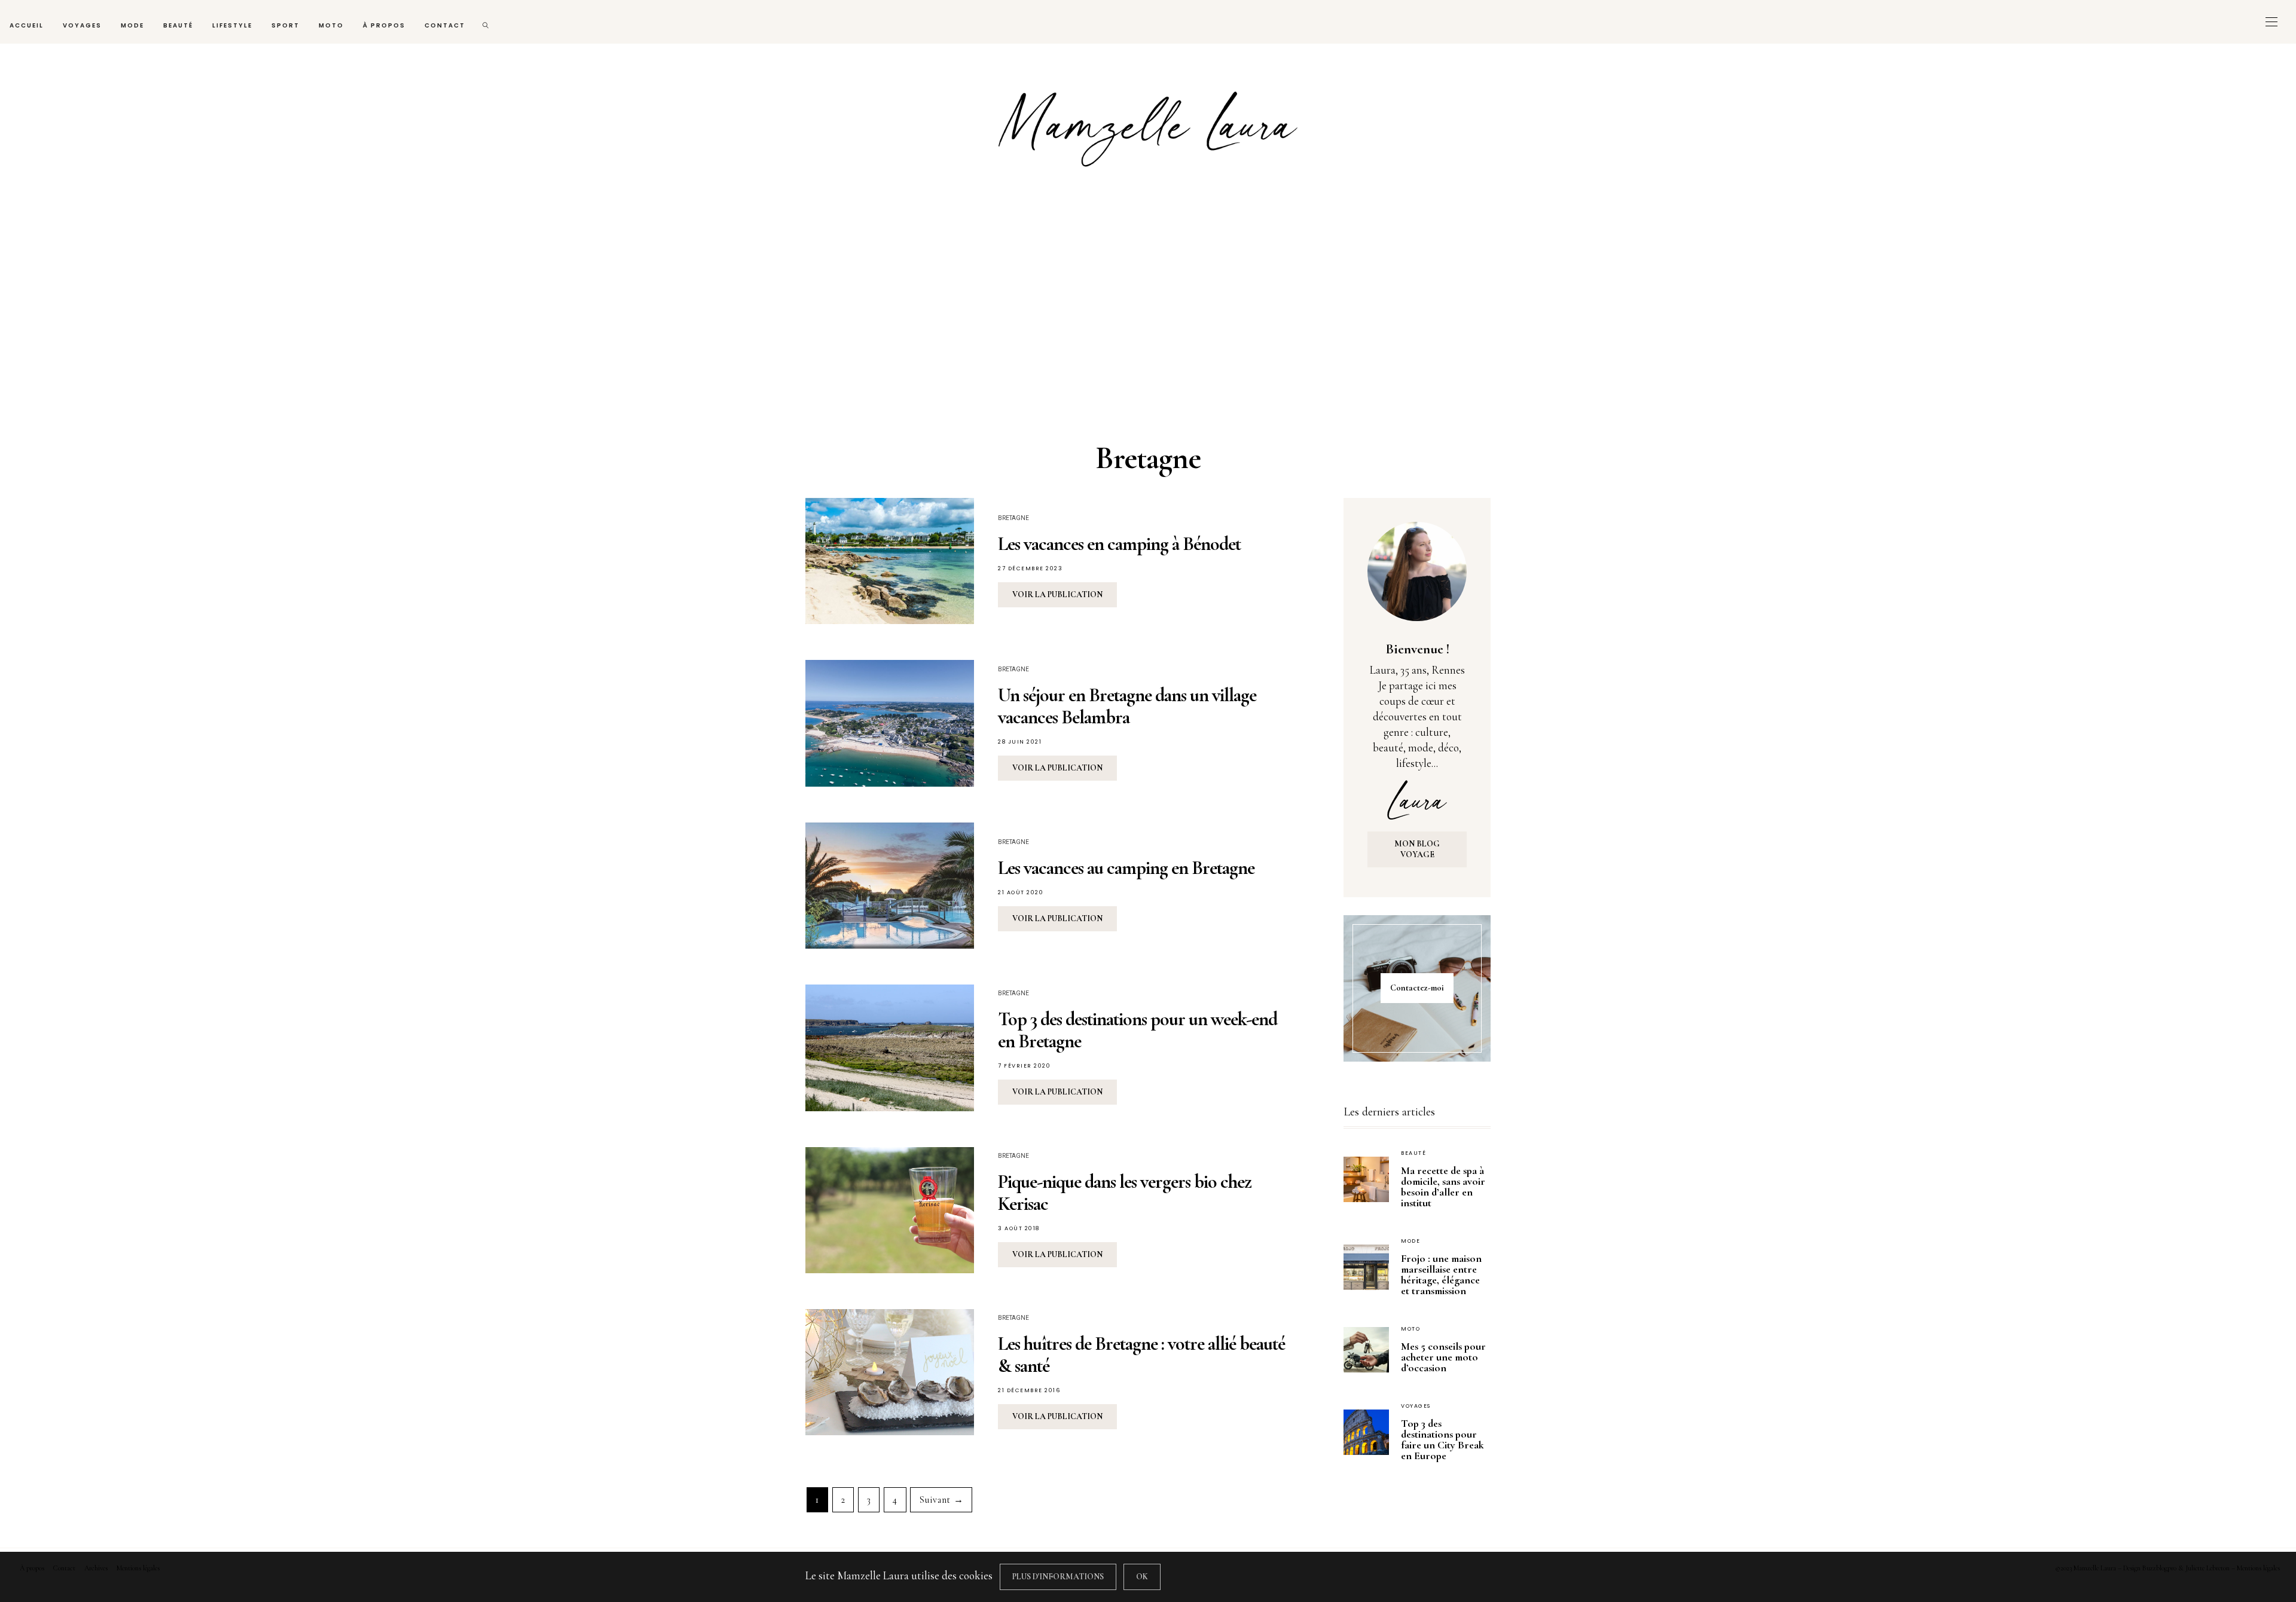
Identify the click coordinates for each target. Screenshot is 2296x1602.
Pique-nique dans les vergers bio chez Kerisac (1125, 1193)
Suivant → (941, 1500)
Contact (445, 25)
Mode (132, 25)
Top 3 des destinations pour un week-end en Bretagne (1138, 1030)
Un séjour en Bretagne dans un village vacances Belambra (1127, 706)
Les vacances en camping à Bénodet (1119, 544)
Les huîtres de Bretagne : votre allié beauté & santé (1141, 1355)
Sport (286, 25)
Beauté (178, 25)
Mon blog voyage (1417, 849)
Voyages (82, 25)
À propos (384, 25)
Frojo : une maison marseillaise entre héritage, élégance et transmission (1441, 1274)
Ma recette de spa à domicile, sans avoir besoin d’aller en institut (1443, 1187)
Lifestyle (232, 25)
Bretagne (1013, 518)
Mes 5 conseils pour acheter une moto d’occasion (1443, 1357)
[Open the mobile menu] (2271, 22)
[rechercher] (486, 22)
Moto (331, 25)
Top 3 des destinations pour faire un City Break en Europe (1442, 1439)
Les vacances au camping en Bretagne (1126, 868)
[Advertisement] (1148, 310)
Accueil (27, 25)
